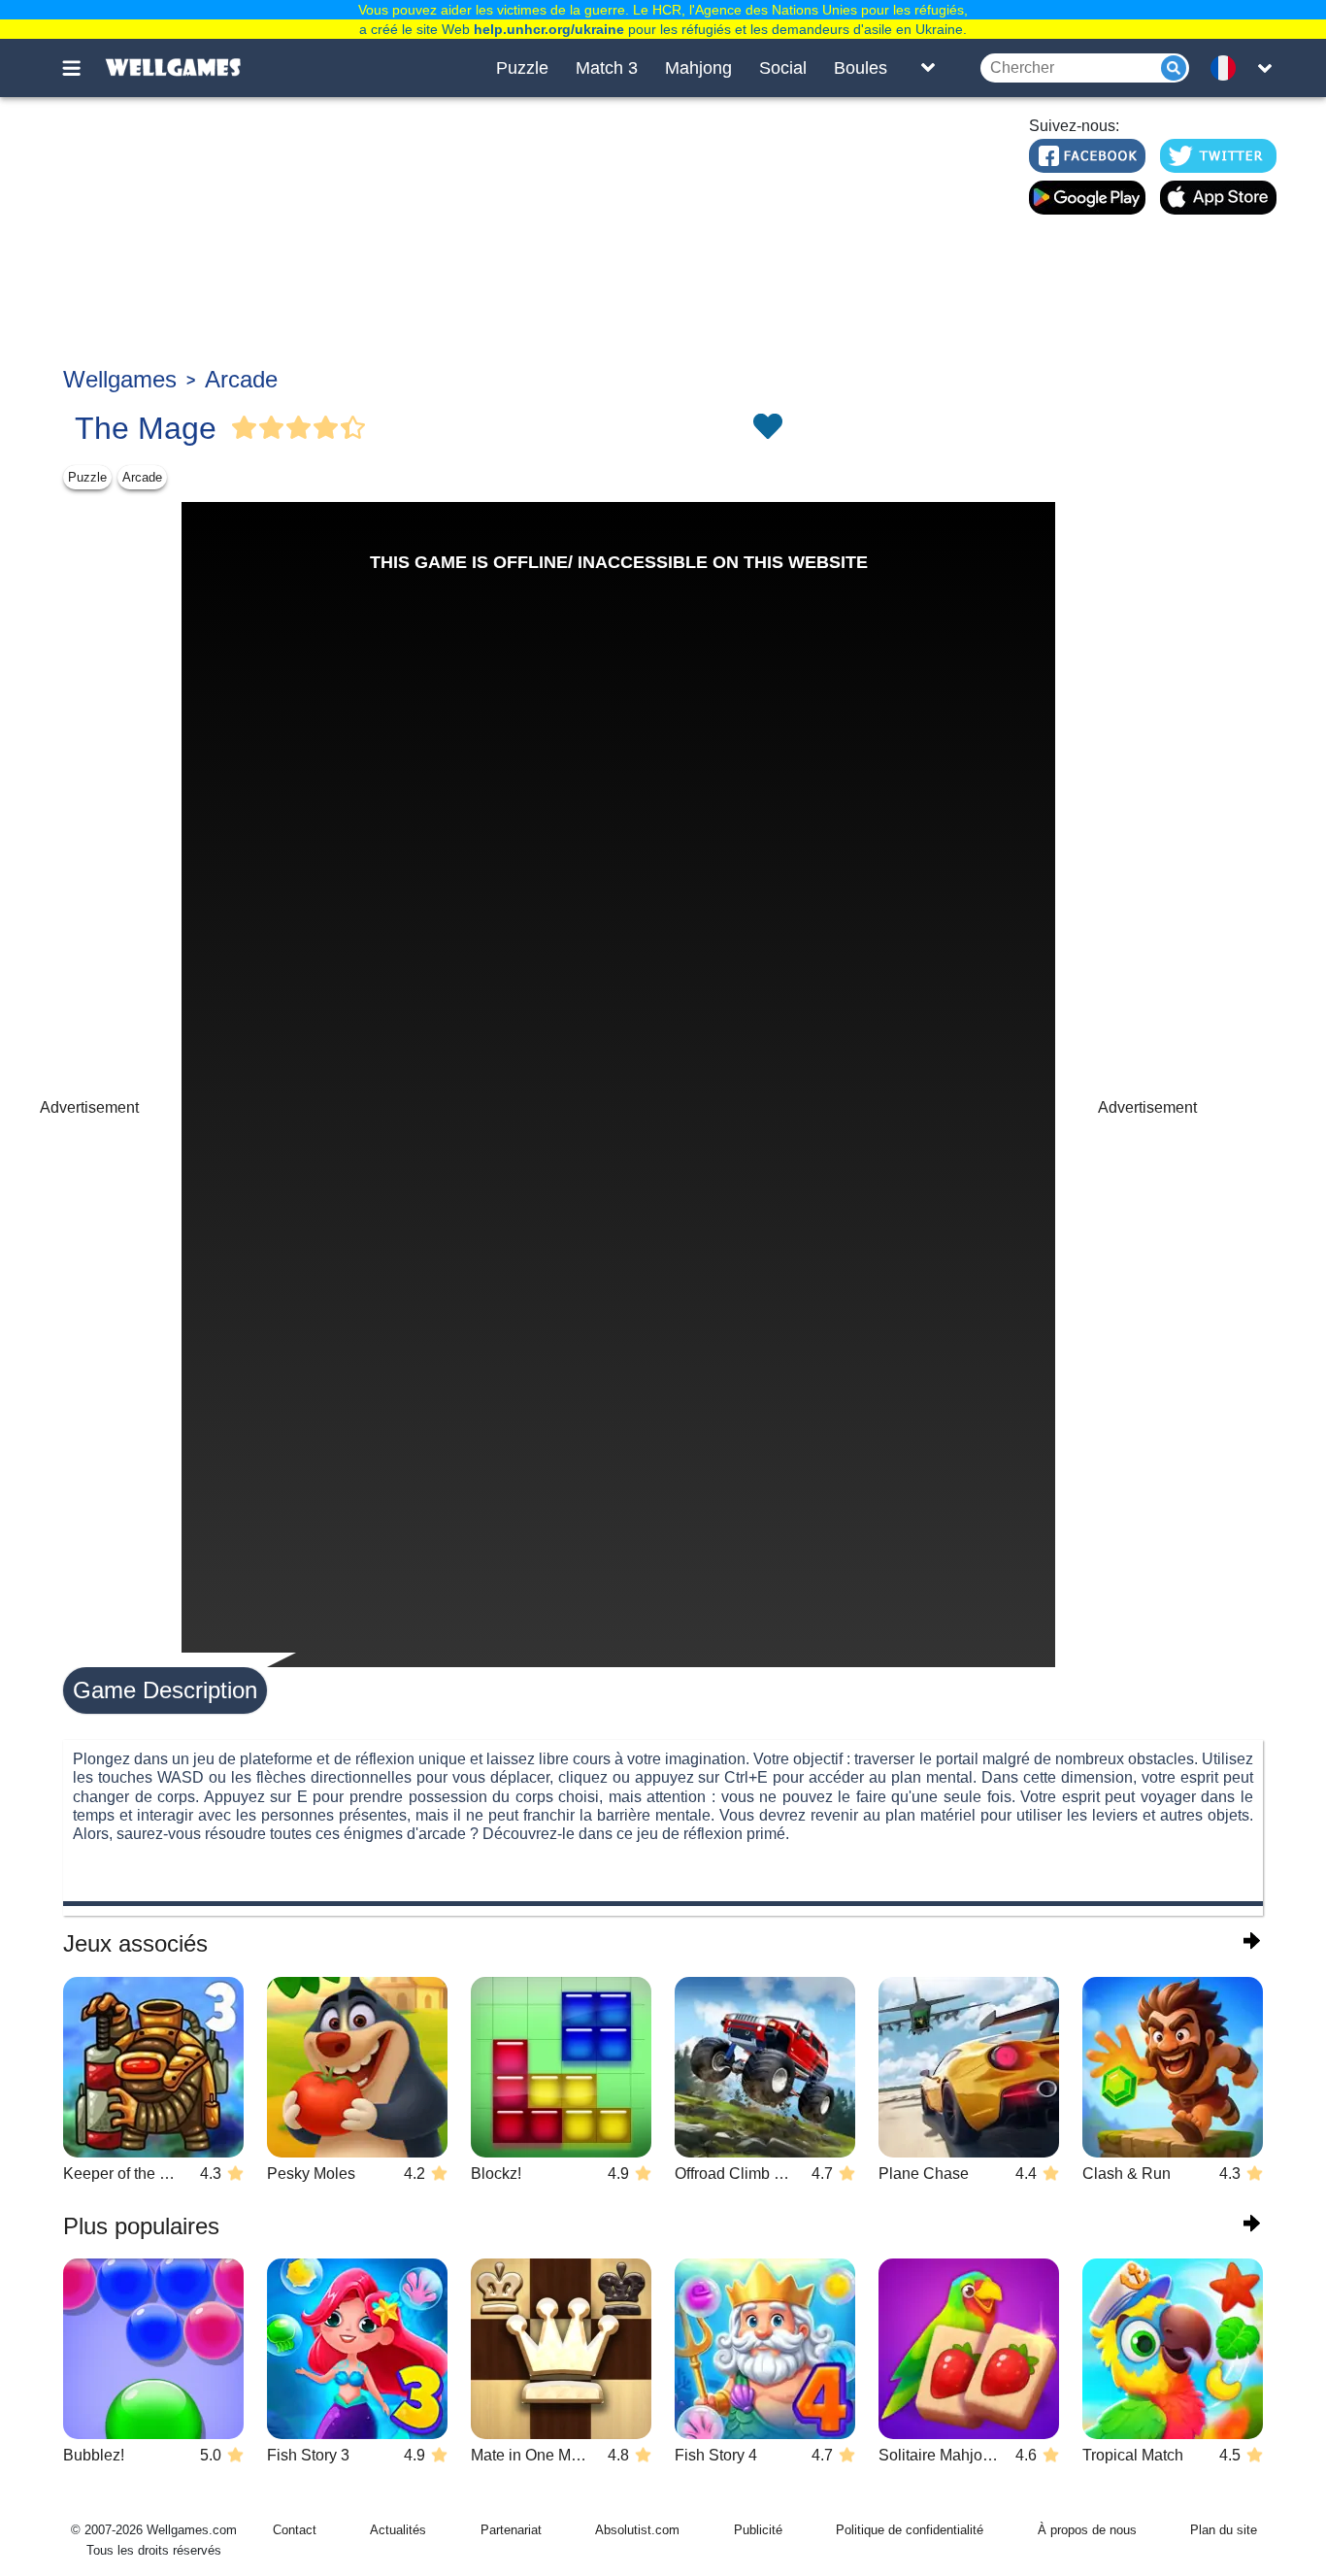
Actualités (398, 2530)
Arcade (241, 379)
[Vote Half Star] (353, 428)
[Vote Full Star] (245, 428)
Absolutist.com (637, 2530)
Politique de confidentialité (910, 2530)
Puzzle (522, 68)
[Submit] (1174, 68)
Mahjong (698, 68)
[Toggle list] (928, 68)
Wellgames (120, 379)
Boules (861, 68)
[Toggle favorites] (767, 428)
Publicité (758, 2530)
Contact (295, 2530)
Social (783, 68)
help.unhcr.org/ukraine (549, 29)
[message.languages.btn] (1229, 68)
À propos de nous (1087, 2530)
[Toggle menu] (83, 68)
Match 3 (607, 68)
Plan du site (1224, 2530)
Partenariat (511, 2530)
